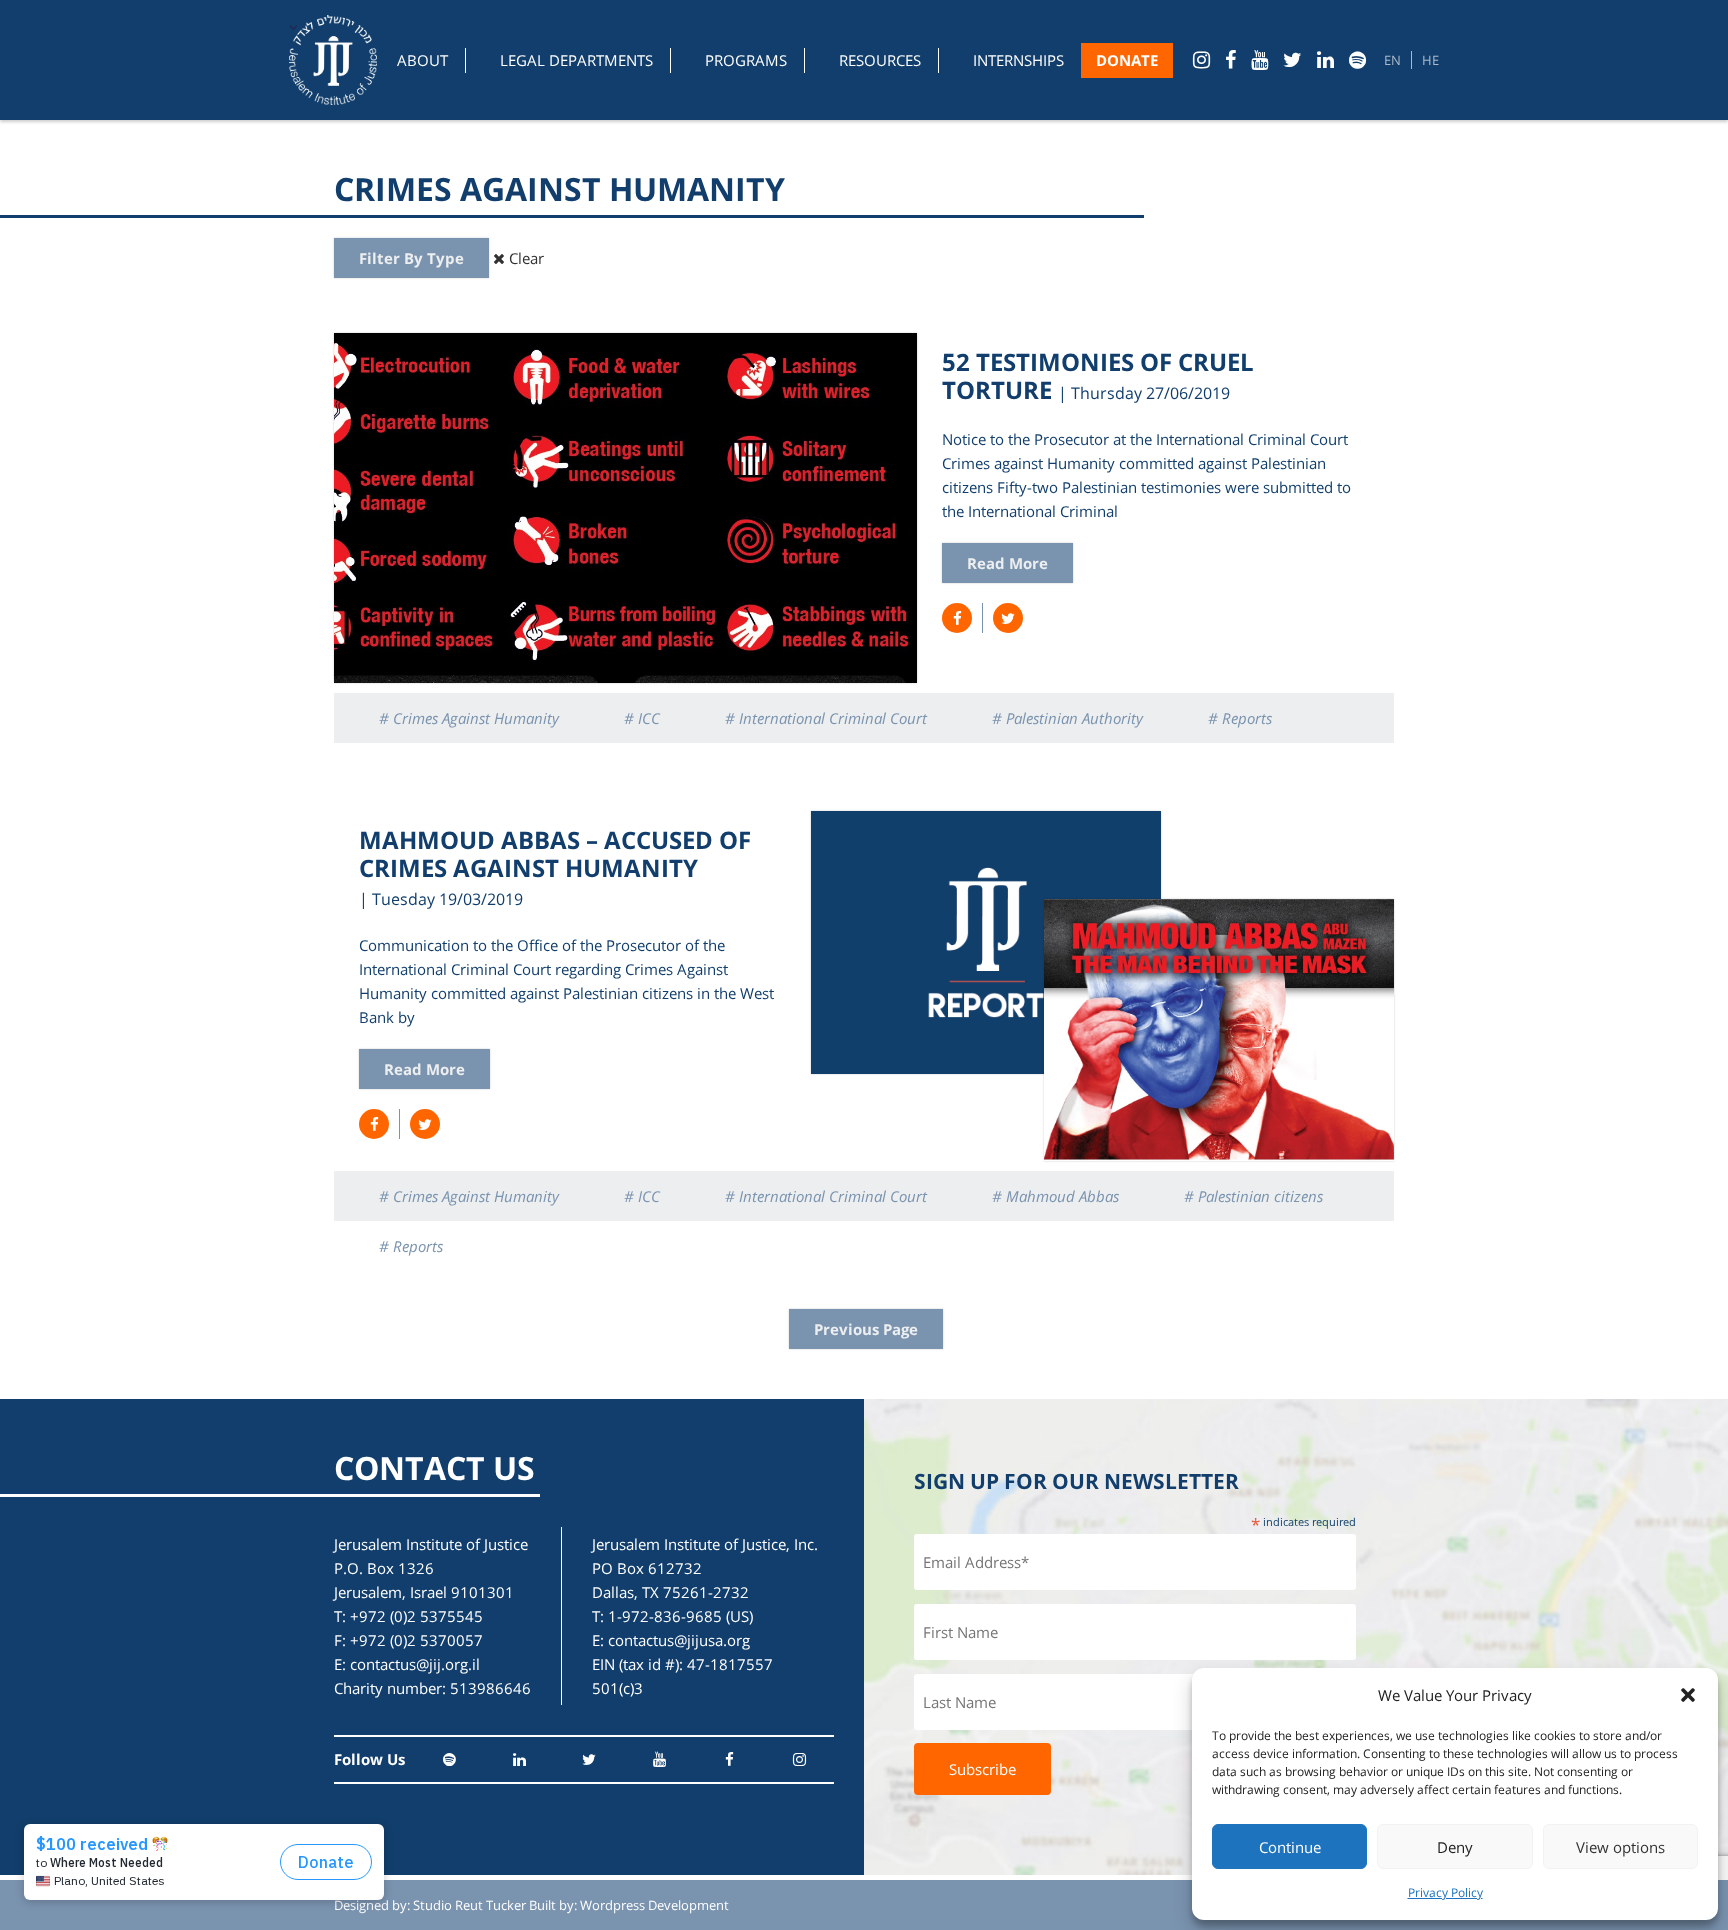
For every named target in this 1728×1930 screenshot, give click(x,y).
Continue (1290, 1847)
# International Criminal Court (826, 718)
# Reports (1240, 718)
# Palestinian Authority (1067, 718)
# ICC (642, 718)
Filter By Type (411, 258)
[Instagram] (1201, 59)
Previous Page (866, 1329)
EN (1392, 60)
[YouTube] (1259, 59)
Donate (1127, 60)
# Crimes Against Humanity (469, 718)
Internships (1018, 60)
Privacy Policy (1445, 1892)
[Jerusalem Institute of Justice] (333, 60)
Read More (1007, 563)
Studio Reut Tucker (469, 1905)
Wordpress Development (654, 1905)
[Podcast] (1357, 59)
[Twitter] (1292, 59)
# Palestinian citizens (1253, 1196)
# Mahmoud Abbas (1055, 1196)
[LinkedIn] (1325, 59)
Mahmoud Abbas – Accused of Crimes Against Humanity (555, 853)
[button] (1688, 1695)
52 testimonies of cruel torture (1098, 375)
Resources (880, 60)
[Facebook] (1230, 59)
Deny (1455, 1847)
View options (1620, 1847)
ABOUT (422, 60)
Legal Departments (576, 60)
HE (1430, 60)
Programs (746, 60)
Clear (524, 258)
